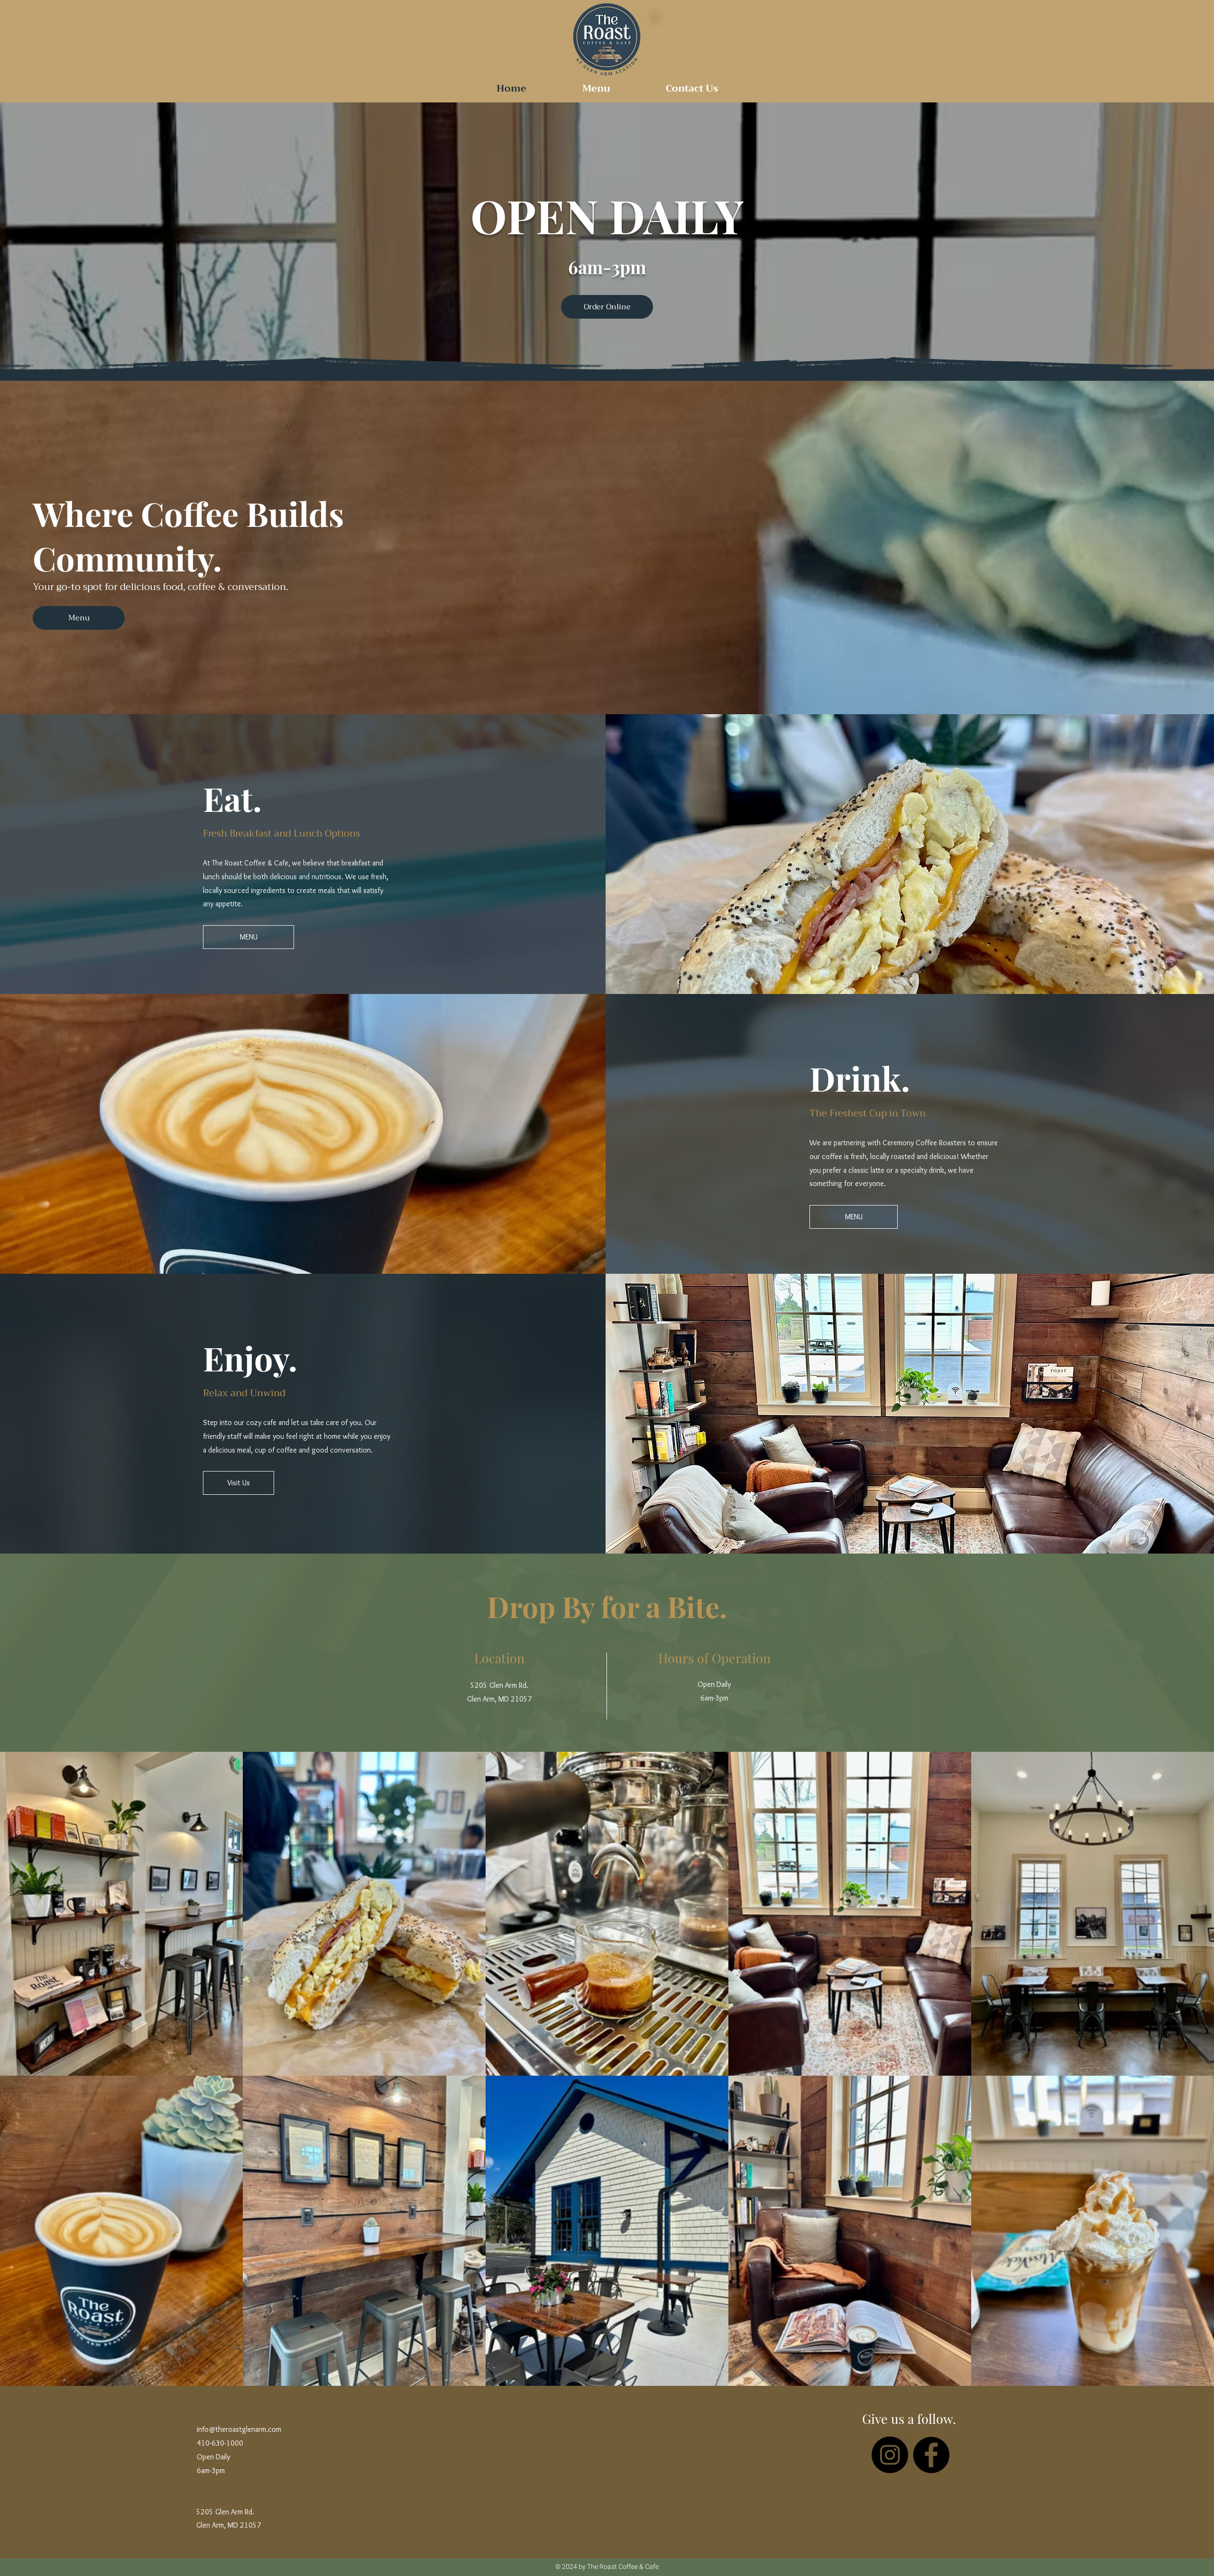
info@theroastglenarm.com (239, 2429)
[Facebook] (931, 2455)
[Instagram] (890, 2455)
